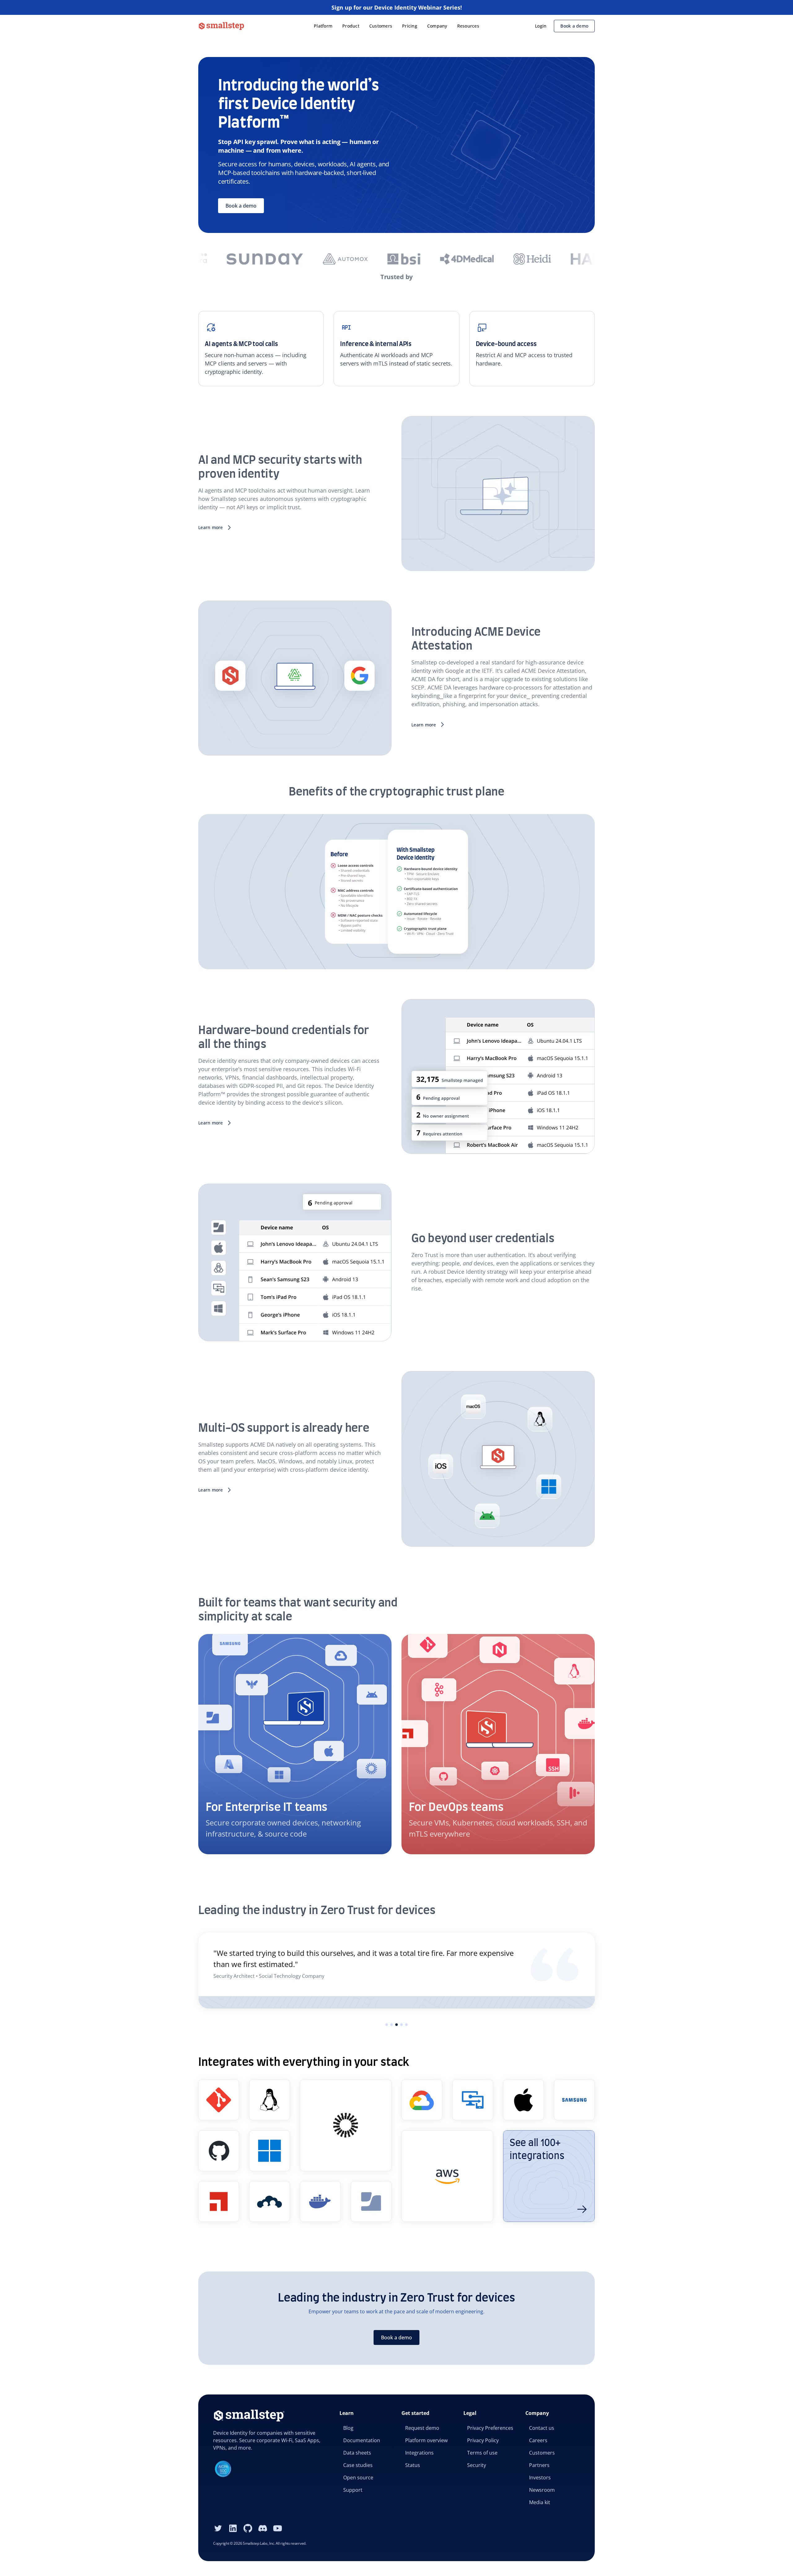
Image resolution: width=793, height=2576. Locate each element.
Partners (539, 2465)
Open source (358, 2477)
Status (413, 2465)
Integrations (419, 2453)
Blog (348, 2428)
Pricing (410, 26)
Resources (468, 26)
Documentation (362, 2440)
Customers (381, 26)
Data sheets (357, 2453)
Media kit (540, 2502)
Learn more (211, 527)
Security (477, 2465)
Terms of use (482, 2453)
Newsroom (542, 2490)
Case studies (358, 2465)
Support (353, 2490)
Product (351, 26)
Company (437, 26)
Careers (538, 2440)
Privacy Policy (483, 2440)
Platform (323, 26)
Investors (540, 2477)
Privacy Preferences (490, 2428)
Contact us (542, 2428)
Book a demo (574, 26)
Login (541, 26)
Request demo (422, 2428)
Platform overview (426, 2440)
